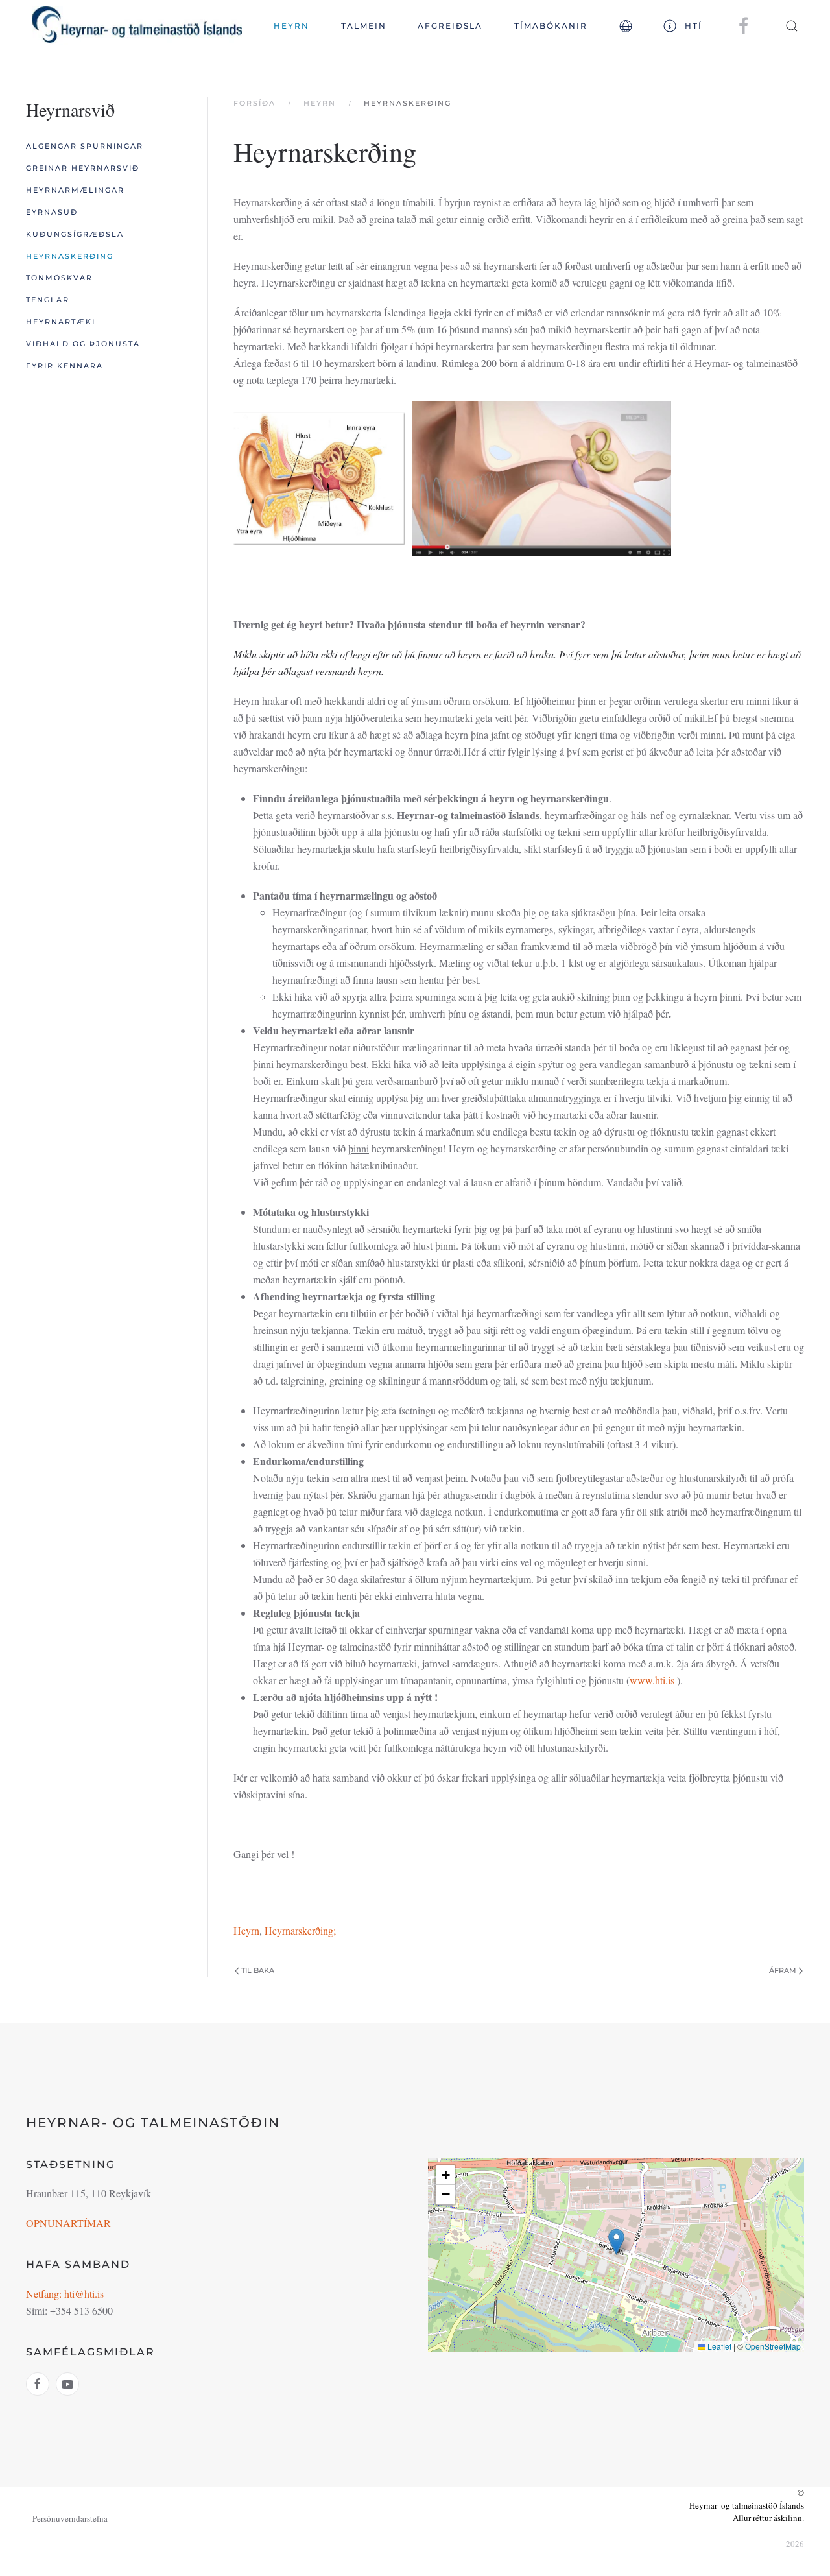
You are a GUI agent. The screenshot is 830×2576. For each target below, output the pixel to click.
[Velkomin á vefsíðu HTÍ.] (541, 478)
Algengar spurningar (85, 146)
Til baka (258, 1970)
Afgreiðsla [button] (450, 26)
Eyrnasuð (52, 212)
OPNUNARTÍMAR (68, 2223)
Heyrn (246, 1930)
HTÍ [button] (694, 26)
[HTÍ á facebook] (744, 25)
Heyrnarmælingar (75, 190)
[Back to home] (137, 26)
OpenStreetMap (773, 2346)
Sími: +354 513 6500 (69, 2310)
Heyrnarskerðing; (300, 1930)
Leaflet (718, 2346)
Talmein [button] (364, 26)
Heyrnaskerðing (70, 256)
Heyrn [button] (291, 26)
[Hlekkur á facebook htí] (38, 2384)
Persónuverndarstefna (70, 2518)
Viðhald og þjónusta (83, 344)
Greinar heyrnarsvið (83, 168)
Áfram (783, 1970)
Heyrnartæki (61, 322)
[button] (625, 26)
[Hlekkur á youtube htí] (67, 2384)
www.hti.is (652, 1680)
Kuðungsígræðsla (75, 234)
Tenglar (48, 300)
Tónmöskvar (59, 278)
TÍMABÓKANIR (551, 26)
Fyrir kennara (65, 366)
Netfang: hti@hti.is (65, 2294)
